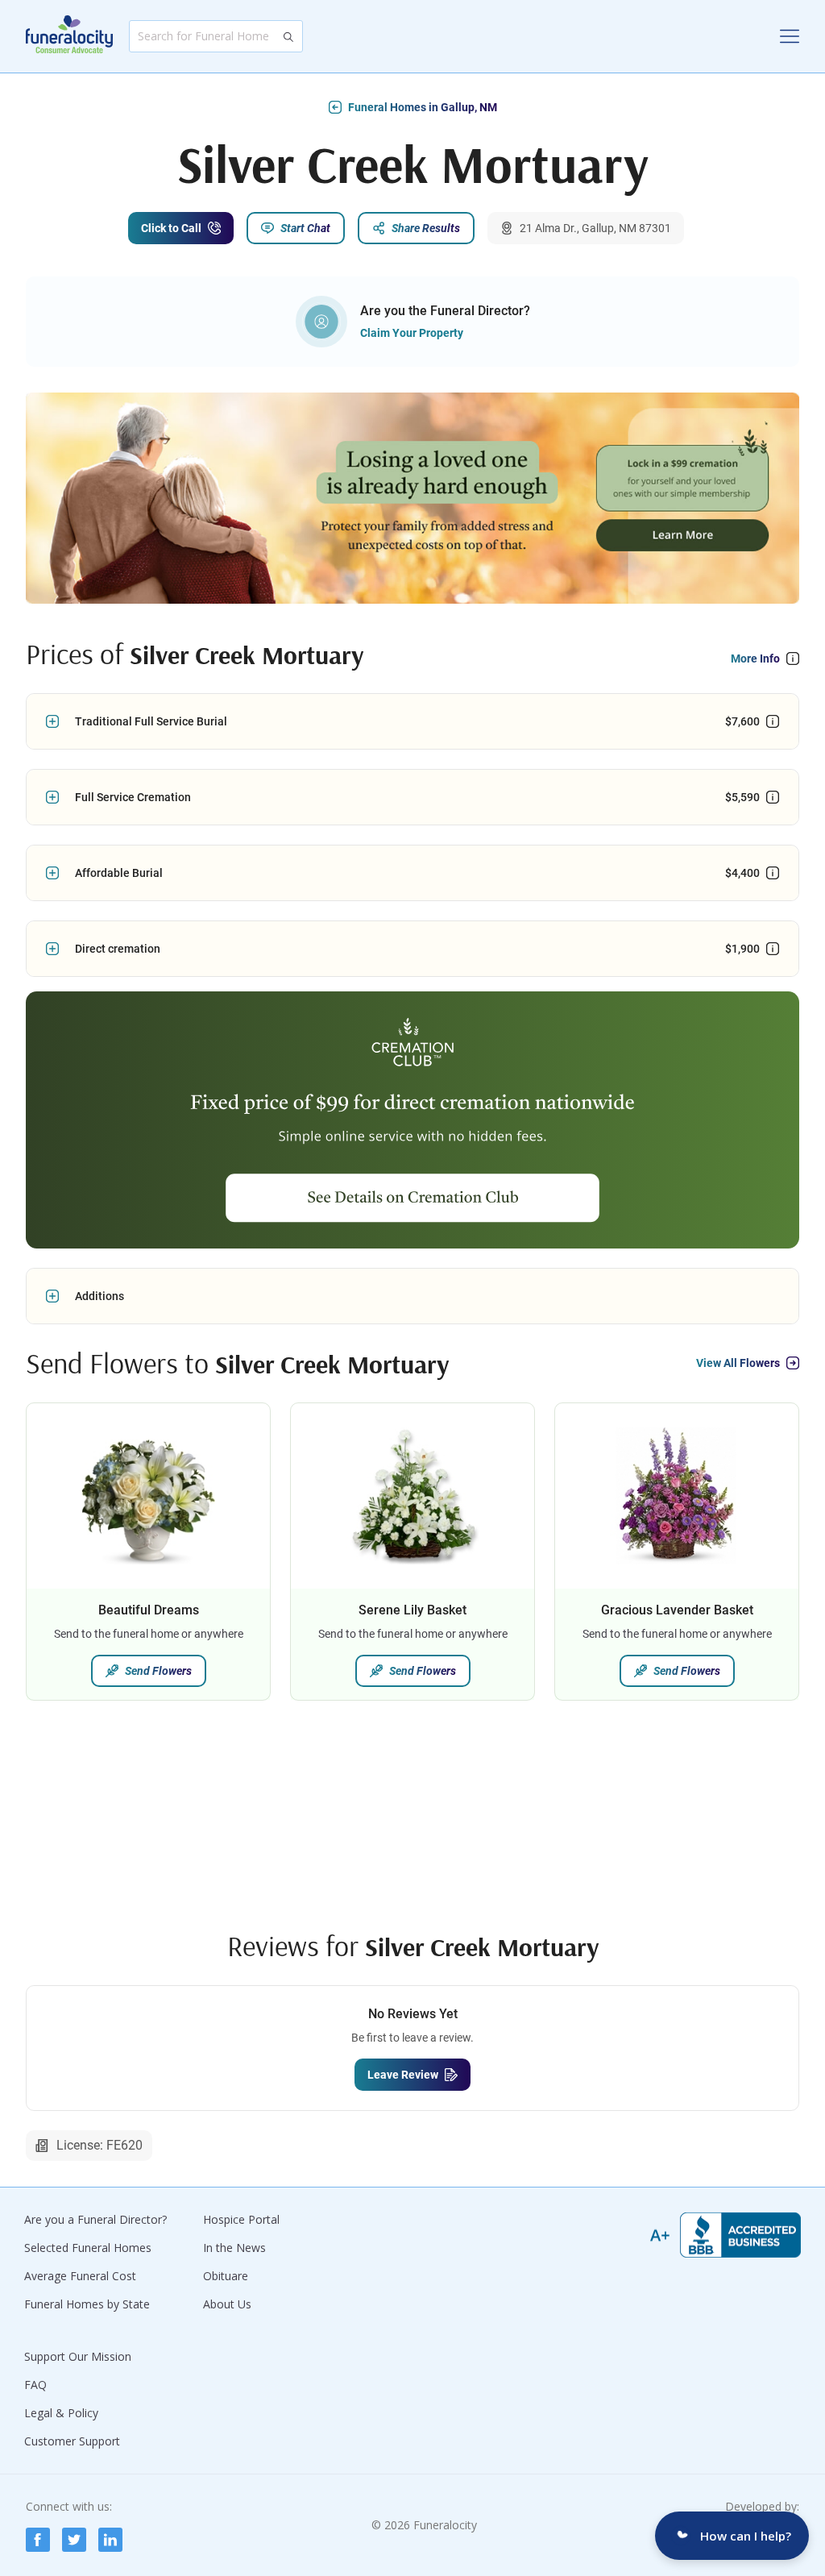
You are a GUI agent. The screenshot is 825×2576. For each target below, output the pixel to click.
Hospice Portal (241, 2219)
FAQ (35, 2385)
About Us (227, 2304)
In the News (234, 2248)
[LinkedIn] (110, 2540)
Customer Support (72, 2441)
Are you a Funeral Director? (95, 2219)
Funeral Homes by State (87, 2304)
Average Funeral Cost (80, 2276)
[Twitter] (74, 2540)
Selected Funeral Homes (88, 2248)
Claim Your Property (412, 333)
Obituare (226, 2276)
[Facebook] (38, 2540)
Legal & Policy (61, 2413)
